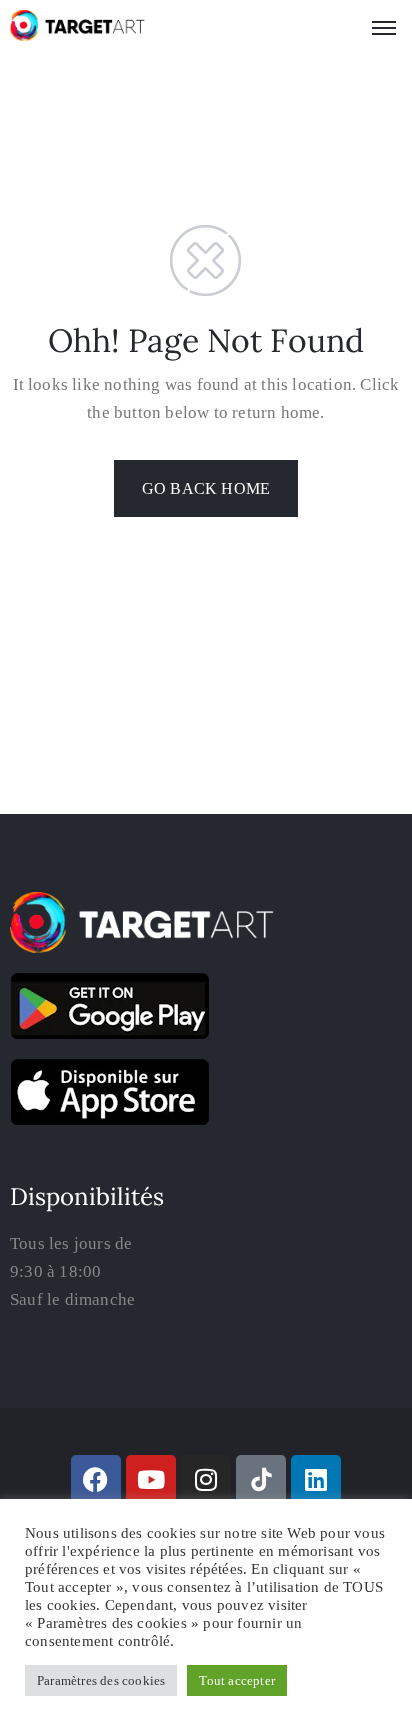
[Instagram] (206, 1480)
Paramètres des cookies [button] (101, 1680)
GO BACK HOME (206, 488)
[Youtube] (151, 1480)
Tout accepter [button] (237, 1680)
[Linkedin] (316, 1480)
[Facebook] (96, 1480)
